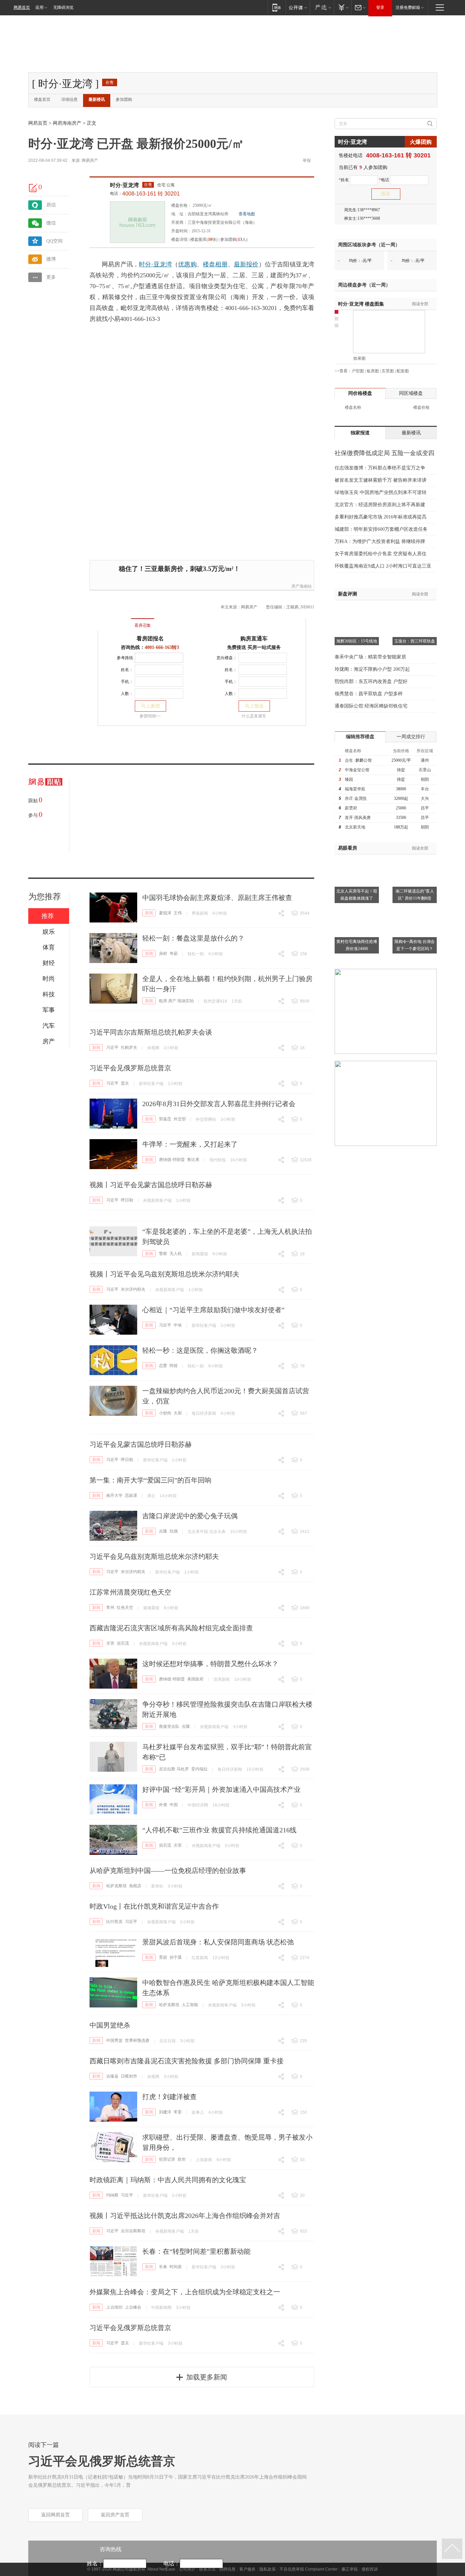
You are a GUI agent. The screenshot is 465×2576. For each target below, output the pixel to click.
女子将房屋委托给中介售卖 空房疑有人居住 (381, 554)
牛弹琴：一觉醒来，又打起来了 (190, 1144)
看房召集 (143, 625)
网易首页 (22, 7)
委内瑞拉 (199, 1769)
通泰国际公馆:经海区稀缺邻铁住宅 (371, 706)
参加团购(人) (234, 239)
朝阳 (425, 779)
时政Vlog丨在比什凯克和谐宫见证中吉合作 (154, 1906)
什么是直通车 (254, 716)
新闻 (149, 913)
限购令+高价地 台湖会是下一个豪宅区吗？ (415, 945)
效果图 (359, 358)
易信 (51, 205)
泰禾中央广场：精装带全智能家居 (370, 657)
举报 (307, 160)
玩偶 (174, 1531)
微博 (51, 259)
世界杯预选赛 (137, 2040)
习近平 (112, 1048)
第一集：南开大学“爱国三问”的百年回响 (150, 1480)
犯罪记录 (167, 2159)
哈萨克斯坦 (116, 1886)
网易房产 (90, 160)
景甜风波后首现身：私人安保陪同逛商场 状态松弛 (218, 1942)
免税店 (135, 1886)
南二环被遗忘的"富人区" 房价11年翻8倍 (415, 895)
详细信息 (69, 99)
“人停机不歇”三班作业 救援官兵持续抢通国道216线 (219, 1830)
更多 (51, 277)
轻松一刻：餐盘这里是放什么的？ (193, 938)
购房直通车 (254, 639)
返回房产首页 (115, 2515)
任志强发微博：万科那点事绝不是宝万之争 (380, 468)
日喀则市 (129, 2076)
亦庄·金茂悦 (356, 798)
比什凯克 (114, 1922)
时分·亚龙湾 (124, 185)
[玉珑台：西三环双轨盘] (415, 609)
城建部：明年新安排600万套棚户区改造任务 (381, 529)
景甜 (163, 1957)
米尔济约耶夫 (133, 1289)
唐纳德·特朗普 (172, 1160)
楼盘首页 (42, 99)
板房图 (373, 371)
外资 (163, 1805)
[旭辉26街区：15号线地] (357, 609)
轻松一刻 (196, 954)
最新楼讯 (97, 99)
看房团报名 (150, 639)
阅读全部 (420, 304)
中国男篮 (114, 2040)
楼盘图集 (361, 304)
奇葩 (174, 953)
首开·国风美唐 (358, 818)
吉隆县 (112, 2076)
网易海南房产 (67, 123)
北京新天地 (355, 827)
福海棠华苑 (355, 789)
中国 (174, 1805)
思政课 (131, 1495)
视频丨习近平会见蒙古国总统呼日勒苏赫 (151, 1185)
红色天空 (125, 1608)
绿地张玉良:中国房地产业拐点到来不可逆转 (381, 492)
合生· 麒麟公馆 (358, 760)
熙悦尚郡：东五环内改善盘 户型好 (371, 681)
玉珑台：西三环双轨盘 (415, 641)
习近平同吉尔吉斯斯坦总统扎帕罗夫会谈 (151, 1032)
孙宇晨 (176, 1957)
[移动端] (277, 7)
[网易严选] (322, 7)
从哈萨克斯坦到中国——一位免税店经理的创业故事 (168, 1871)
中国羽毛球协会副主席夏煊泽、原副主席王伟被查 (217, 898)
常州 (110, 1608)
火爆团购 (421, 142)
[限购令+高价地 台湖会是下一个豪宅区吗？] (415, 909)
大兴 (425, 798)
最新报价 (246, 264)
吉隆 (163, 1531)
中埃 (178, 1325)
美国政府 (195, 1679)
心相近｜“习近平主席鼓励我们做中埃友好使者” (213, 1310)
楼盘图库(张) (204, 239)
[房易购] (115, 621)
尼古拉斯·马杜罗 (174, 1769)
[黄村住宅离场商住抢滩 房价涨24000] (357, 909)
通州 (425, 760)
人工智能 (190, 2005)
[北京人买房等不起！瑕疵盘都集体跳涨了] (357, 858)
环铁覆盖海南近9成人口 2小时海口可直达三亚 (383, 566)
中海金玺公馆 (357, 770)
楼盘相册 (215, 264)
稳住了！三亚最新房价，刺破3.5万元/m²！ (179, 569)
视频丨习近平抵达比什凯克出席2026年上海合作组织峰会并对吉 (185, 2216)
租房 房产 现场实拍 (176, 1001)
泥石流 (123, 1643)
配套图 (403, 371)
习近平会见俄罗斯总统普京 (130, 1068)
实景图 (388, 371)
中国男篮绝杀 (110, 2025)
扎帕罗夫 (129, 1048)
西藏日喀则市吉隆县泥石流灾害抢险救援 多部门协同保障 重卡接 (187, 2061)
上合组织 (114, 2307)
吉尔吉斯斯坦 (133, 2231)
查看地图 (247, 214)
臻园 (349, 779)
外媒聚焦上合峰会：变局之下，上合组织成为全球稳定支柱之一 (185, 2292)
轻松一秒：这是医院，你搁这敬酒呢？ (200, 1350)
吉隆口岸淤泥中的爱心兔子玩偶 (190, 1516)
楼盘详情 (179, 239)
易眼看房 (348, 848)
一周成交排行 (411, 737)
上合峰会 (133, 2307)
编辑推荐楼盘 (360, 737)
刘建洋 (165, 2112)
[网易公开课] (298, 7)
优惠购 (187, 264)
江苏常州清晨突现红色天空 (130, 1592)
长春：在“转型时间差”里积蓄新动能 (196, 2251)
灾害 (110, 1643)
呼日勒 (127, 1200)
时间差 (176, 2267)
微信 (51, 223)
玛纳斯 (112, 2195)
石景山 (425, 770)
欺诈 (182, 2159)
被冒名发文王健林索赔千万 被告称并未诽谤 (381, 480)
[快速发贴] (33, 188)
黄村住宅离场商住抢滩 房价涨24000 (357, 945)
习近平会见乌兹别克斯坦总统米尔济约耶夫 (154, 1556)
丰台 (425, 789)
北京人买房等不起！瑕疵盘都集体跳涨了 (357, 895)
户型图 (358, 371)
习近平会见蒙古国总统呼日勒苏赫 (141, 1444)
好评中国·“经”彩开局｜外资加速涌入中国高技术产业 (221, 1789)
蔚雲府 (351, 808)
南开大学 (114, 1495)
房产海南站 (302, 586)
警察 (163, 1254)
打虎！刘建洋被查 (170, 2097)
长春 (163, 2267)
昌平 (425, 808)
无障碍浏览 (63, 7)
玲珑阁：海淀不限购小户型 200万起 (372, 669)
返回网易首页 (55, 2515)
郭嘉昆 (165, 1119)
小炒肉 (165, 1413)
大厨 (178, 1413)
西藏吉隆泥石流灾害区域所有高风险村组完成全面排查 (171, 1628)
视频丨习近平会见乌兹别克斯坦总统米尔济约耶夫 (164, 1274)
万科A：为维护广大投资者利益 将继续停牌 (380, 541)
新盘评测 (348, 594)
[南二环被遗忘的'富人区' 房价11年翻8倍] (415, 858)
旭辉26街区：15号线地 (357, 641)
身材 (163, 953)
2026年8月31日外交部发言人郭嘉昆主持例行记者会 (219, 1104)
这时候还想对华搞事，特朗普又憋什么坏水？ (210, 1664)
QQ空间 (54, 241)
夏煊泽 (165, 913)
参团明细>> (150, 716)
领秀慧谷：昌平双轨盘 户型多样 (369, 694)
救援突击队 (169, 1726)
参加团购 (124, 99)
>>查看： (343, 371)
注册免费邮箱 (408, 7)
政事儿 (198, 2112)
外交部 (180, 1119)
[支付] (343, 7)
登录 (380, 7)
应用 (39, 7)
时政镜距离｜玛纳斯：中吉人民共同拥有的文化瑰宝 (168, 2180)
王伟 (178, 913)
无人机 (176, 1254)
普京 (125, 1083)
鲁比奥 (193, 1160)
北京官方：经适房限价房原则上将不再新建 (380, 505)
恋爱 (163, 1366)
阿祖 (174, 1366)
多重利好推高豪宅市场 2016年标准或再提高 (381, 517)
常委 (178, 2112)
